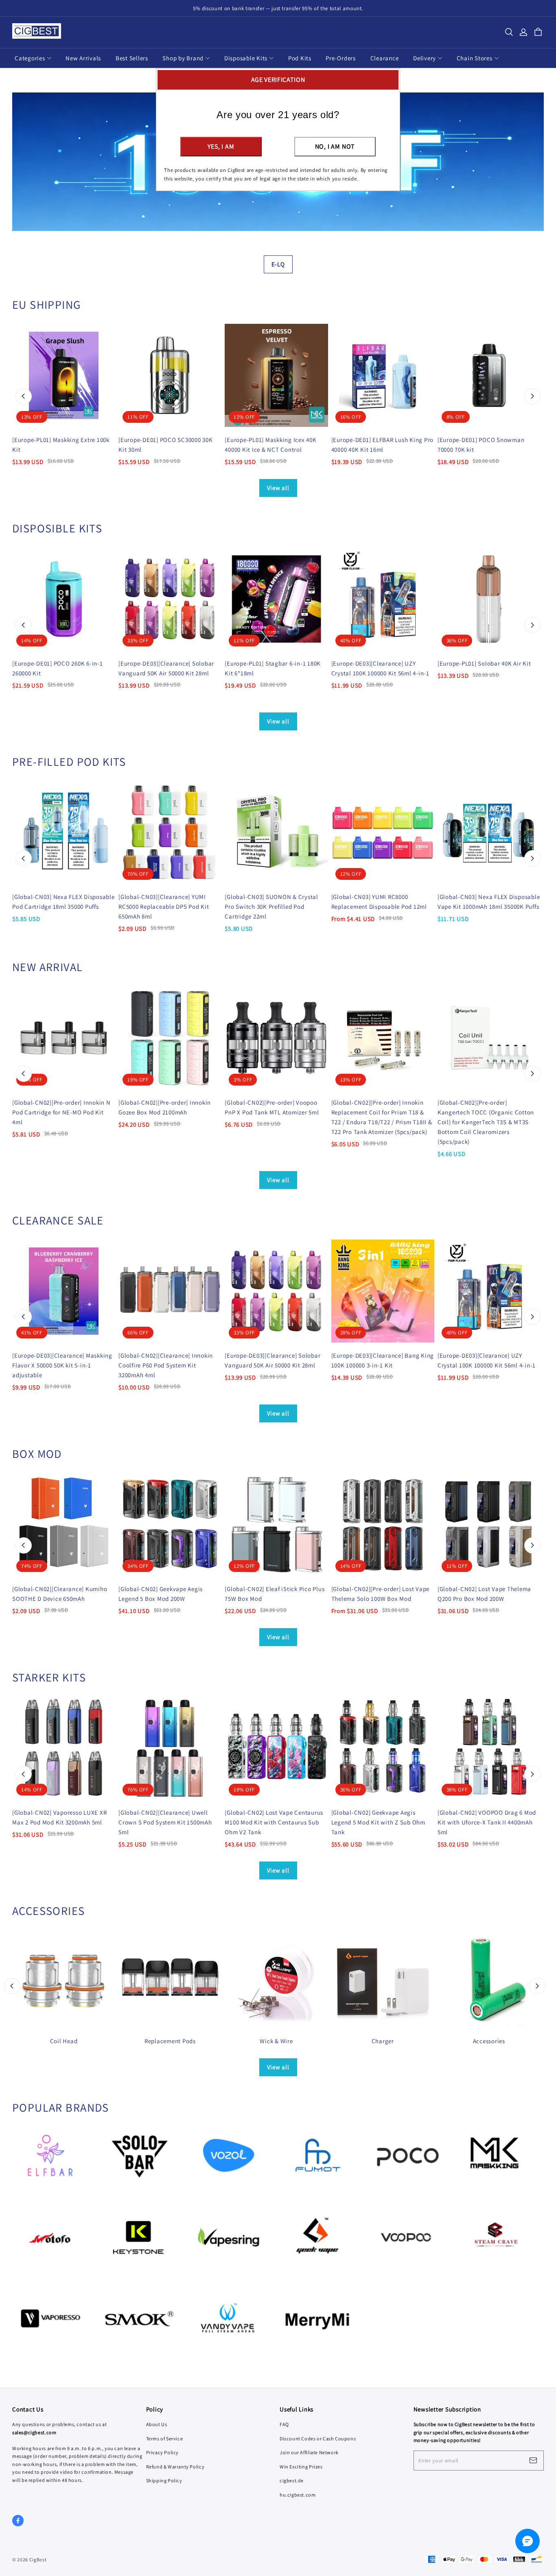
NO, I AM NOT (335, 146)
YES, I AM (221, 146)
